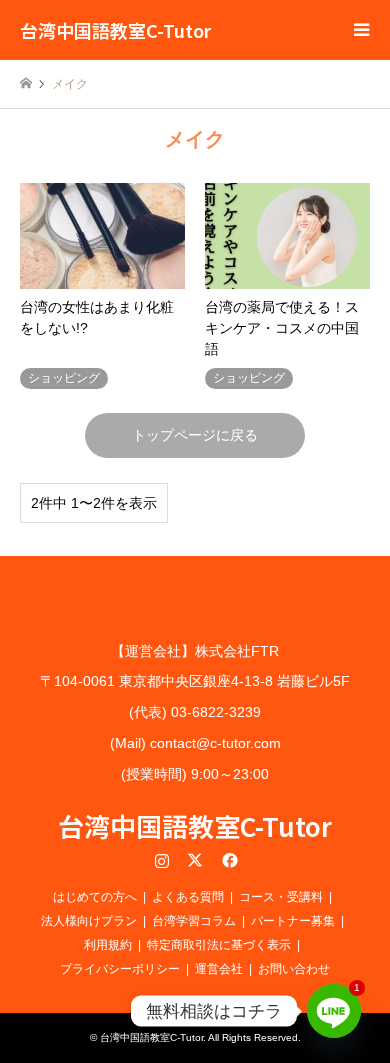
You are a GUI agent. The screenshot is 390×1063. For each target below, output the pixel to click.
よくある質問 (188, 897)
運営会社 (219, 969)
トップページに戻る (195, 435)
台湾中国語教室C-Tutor (195, 825)
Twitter (195, 860)
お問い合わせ (294, 969)
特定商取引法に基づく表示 (219, 945)
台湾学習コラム (194, 921)
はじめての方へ (95, 897)
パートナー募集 (293, 921)
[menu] (360, 30)
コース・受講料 (281, 897)
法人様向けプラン (89, 921)
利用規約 (108, 945)
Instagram (162, 860)
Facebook (228, 860)
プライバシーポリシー (120, 969)
